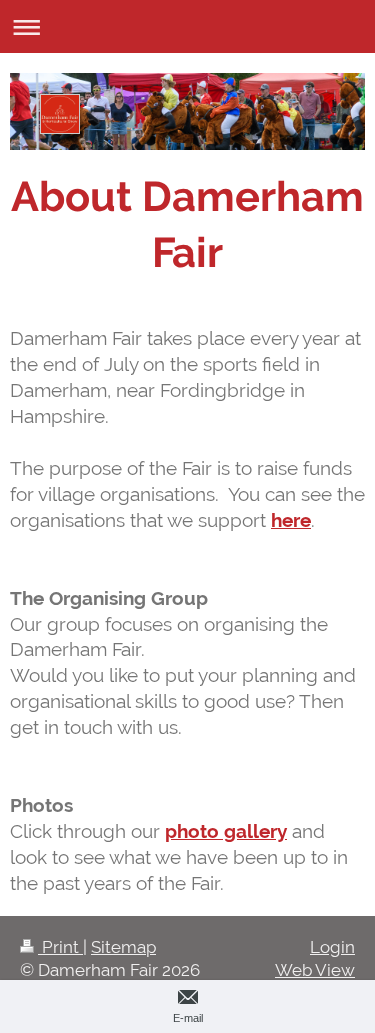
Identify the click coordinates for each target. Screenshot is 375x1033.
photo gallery (226, 831)
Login (332, 947)
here (291, 520)
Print (60, 947)
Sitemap (123, 947)
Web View (315, 970)
